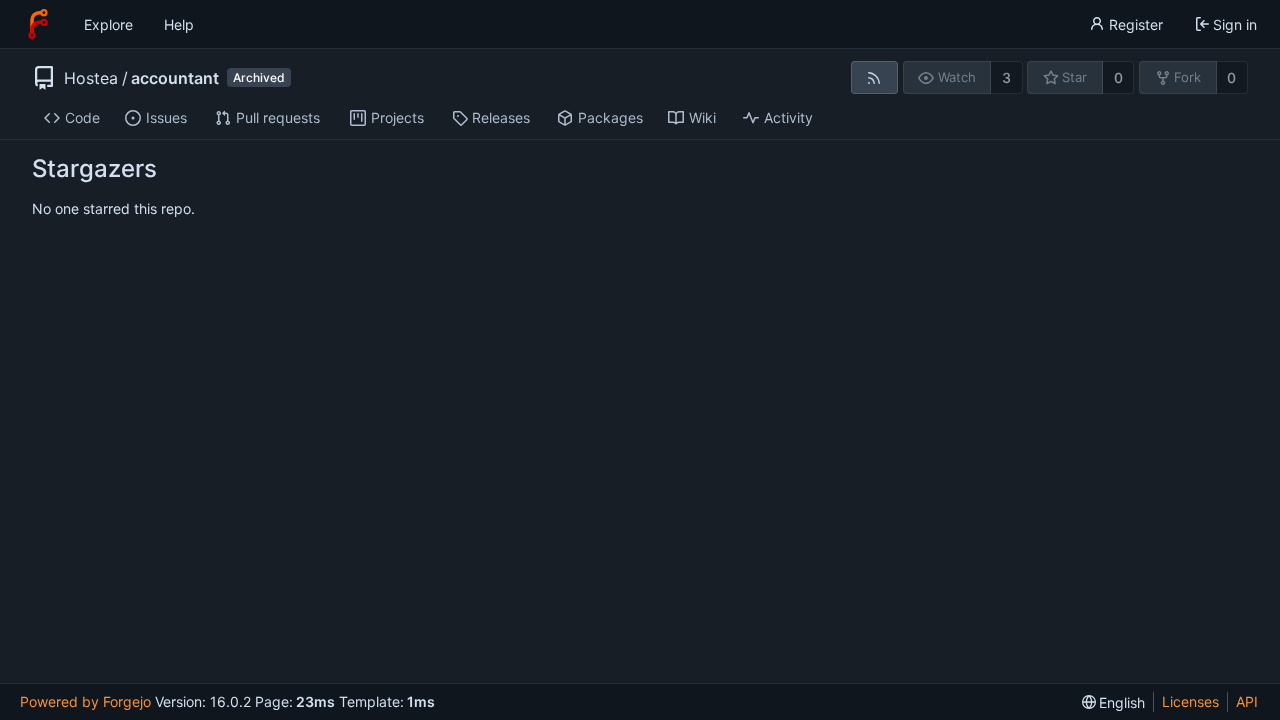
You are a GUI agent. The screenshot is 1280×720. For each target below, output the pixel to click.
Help (179, 24)
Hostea (91, 78)
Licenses (1190, 701)
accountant (175, 78)
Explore (108, 24)
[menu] (1114, 702)
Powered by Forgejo (85, 701)
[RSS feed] (874, 77)
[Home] (38, 24)
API (1247, 701)
